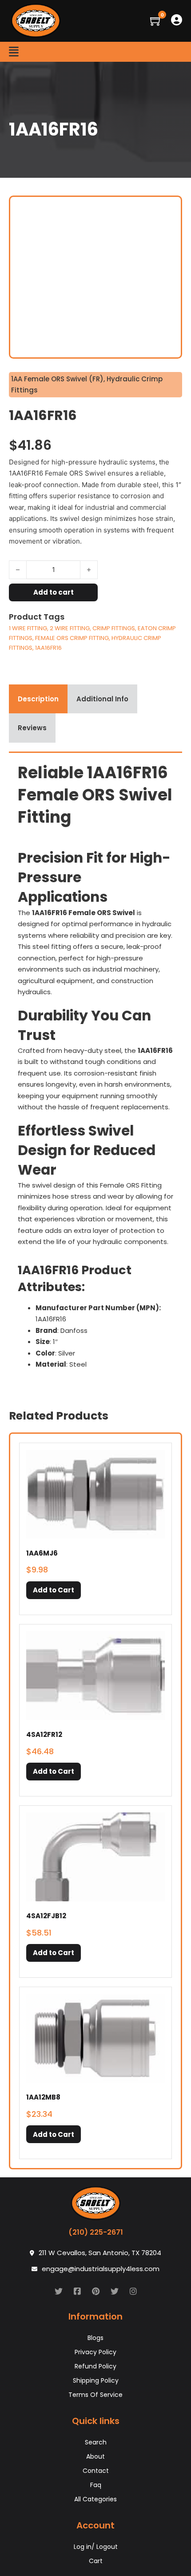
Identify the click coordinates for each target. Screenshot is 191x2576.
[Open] (14, 52)
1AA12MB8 (43, 2097)
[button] (54, 1590)
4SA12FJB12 (46, 1916)
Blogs (95, 2338)
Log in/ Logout (96, 2547)
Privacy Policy (95, 2352)
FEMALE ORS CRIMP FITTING (72, 638)
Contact (96, 2471)
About (95, 2456)
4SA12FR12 (44, 1734)
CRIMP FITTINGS (114, 628)
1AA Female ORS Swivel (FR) (57, 379)
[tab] (38, 699)
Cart (96, 2561)
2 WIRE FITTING (70, 628)
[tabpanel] (95, 1069)
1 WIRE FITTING (28, 628)
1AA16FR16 (48, 648)
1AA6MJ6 (42, 1553)
